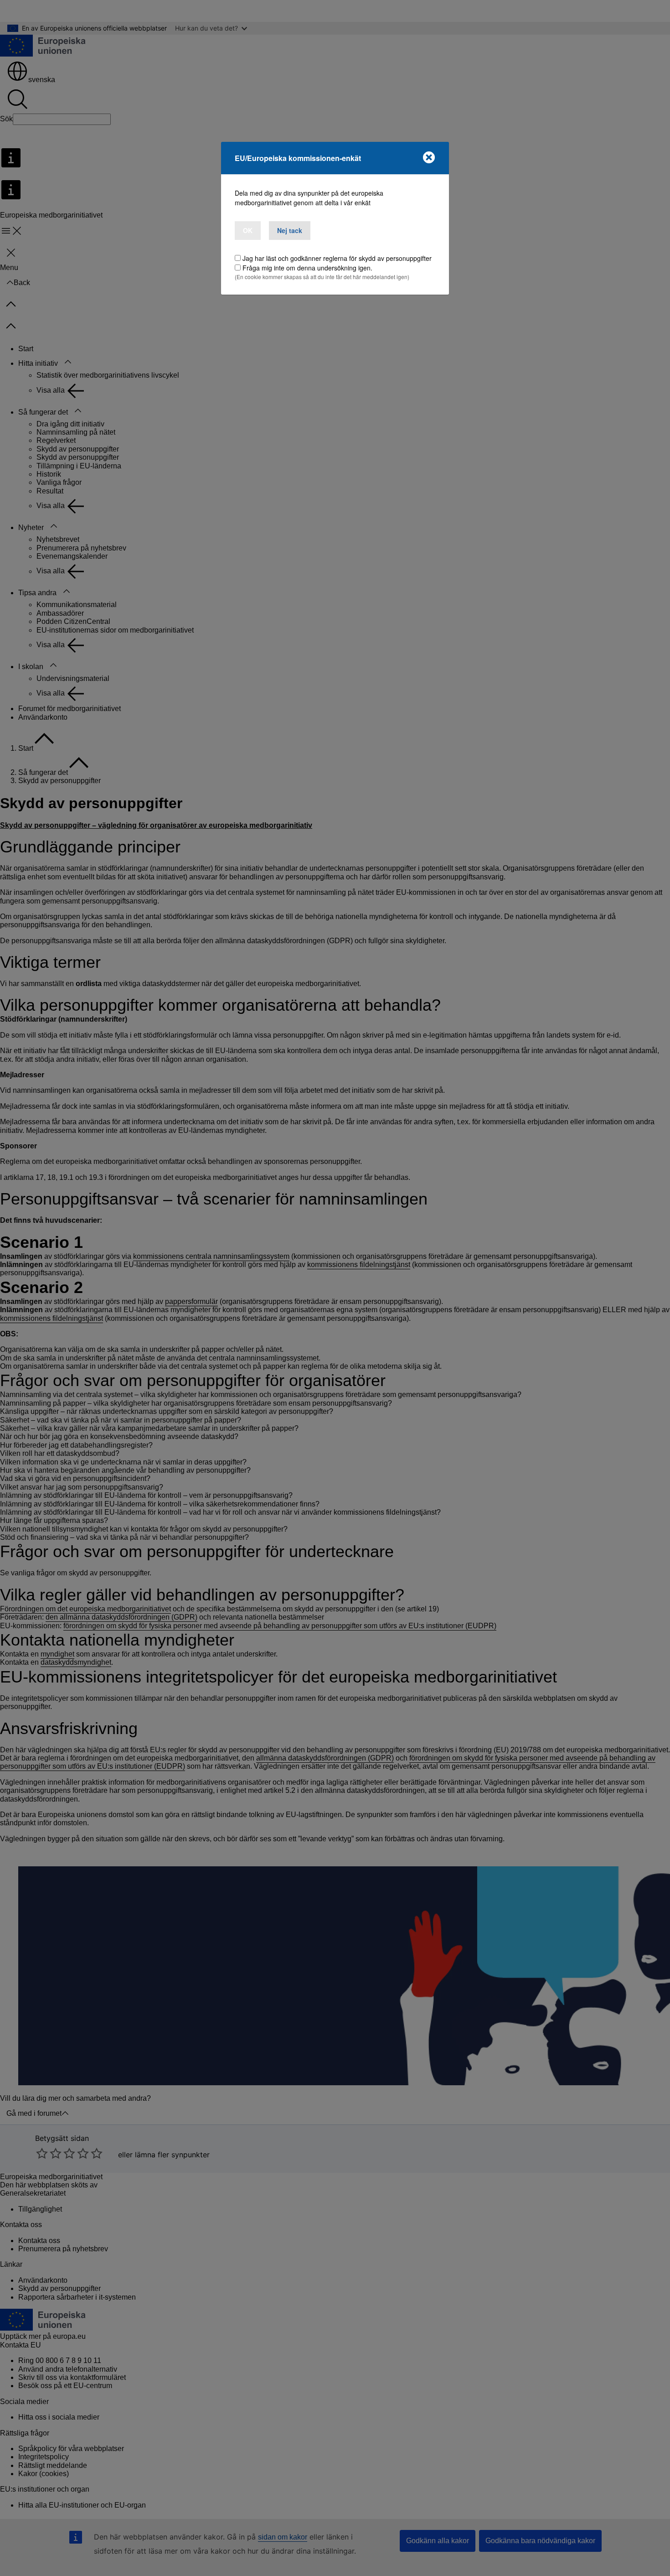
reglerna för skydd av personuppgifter (377, 258)
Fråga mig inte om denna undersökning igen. (307, 268)
